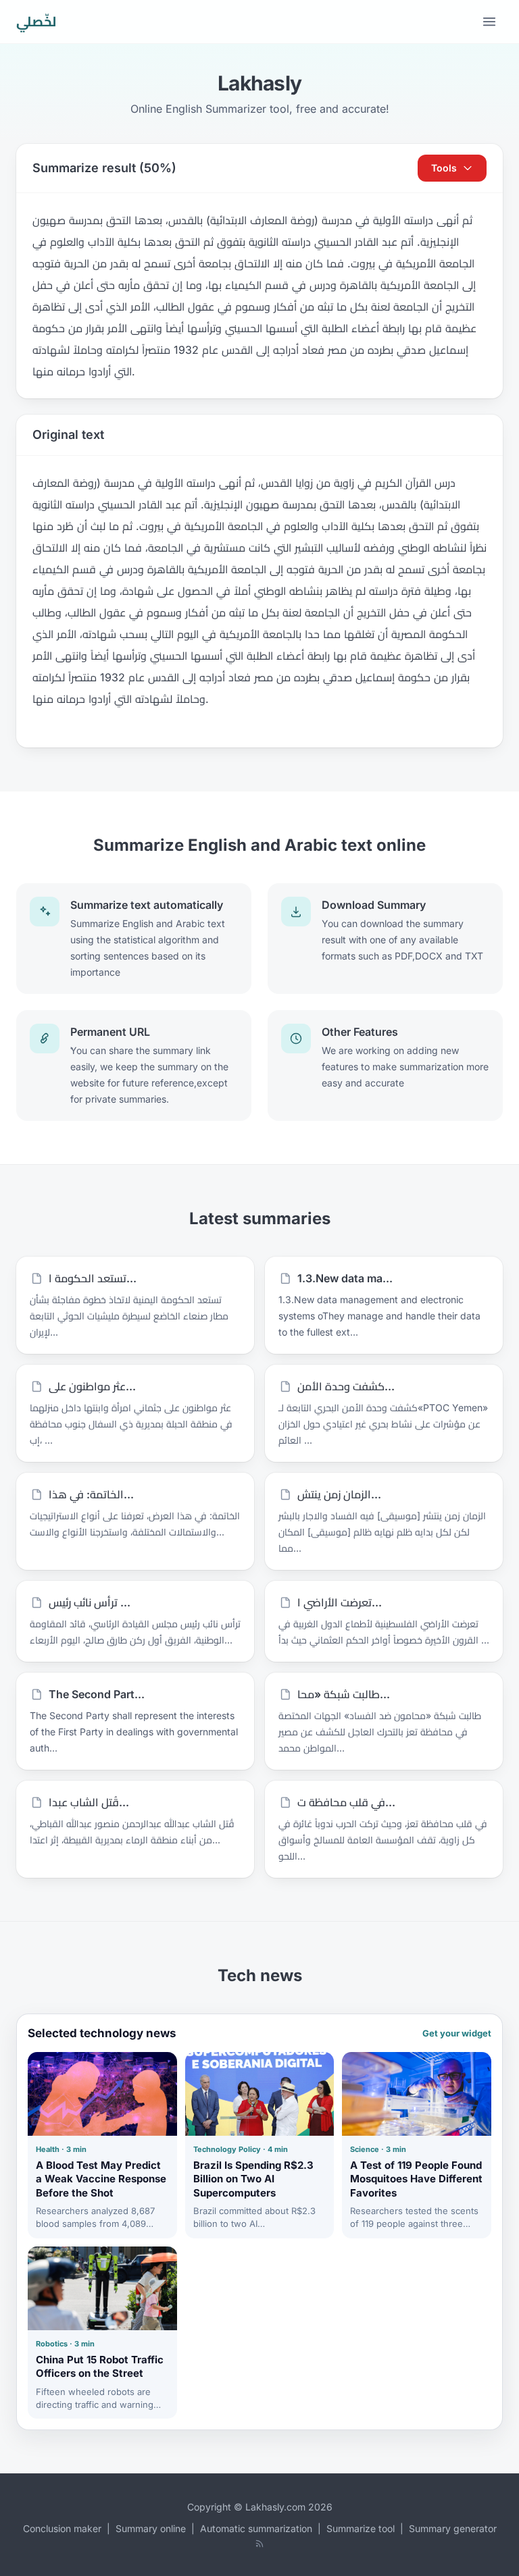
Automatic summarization (256, 2528)
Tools (444, 168)
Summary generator (453, 2528)
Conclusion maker (62, 2528)
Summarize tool (361, 2528)
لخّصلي (36, 22)
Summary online (151, 2528)
